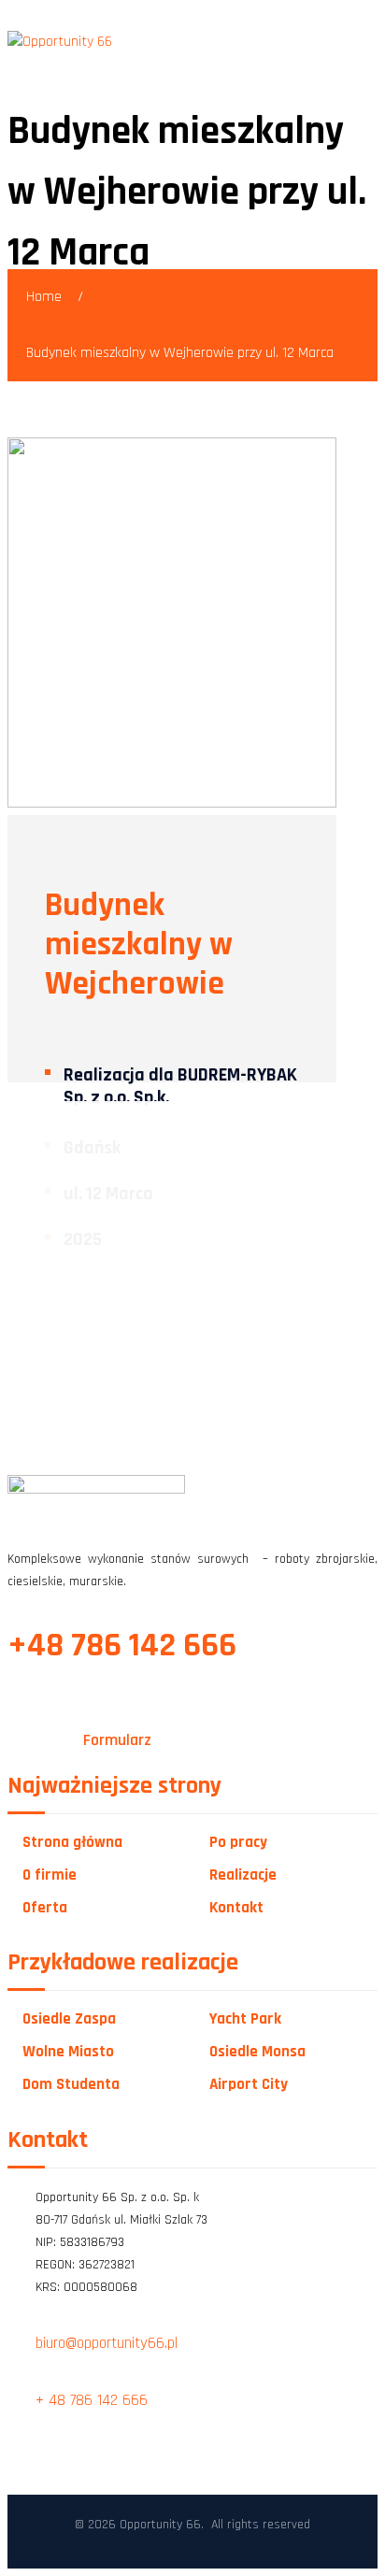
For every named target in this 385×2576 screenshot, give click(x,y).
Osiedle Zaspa (69, 2019)
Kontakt (236, 1908)
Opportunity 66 (160, 2525)
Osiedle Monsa (257, 2052)
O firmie (50, 1875)
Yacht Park (245, 2019)
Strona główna (72, 1843)
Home (44, 297)
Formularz (117, 1740)
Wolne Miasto (68, 2052)
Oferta (45, 1908)
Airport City (249, 2085)
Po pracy (238, 1843)
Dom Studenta (71, 2085)
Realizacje (243, 1875)
